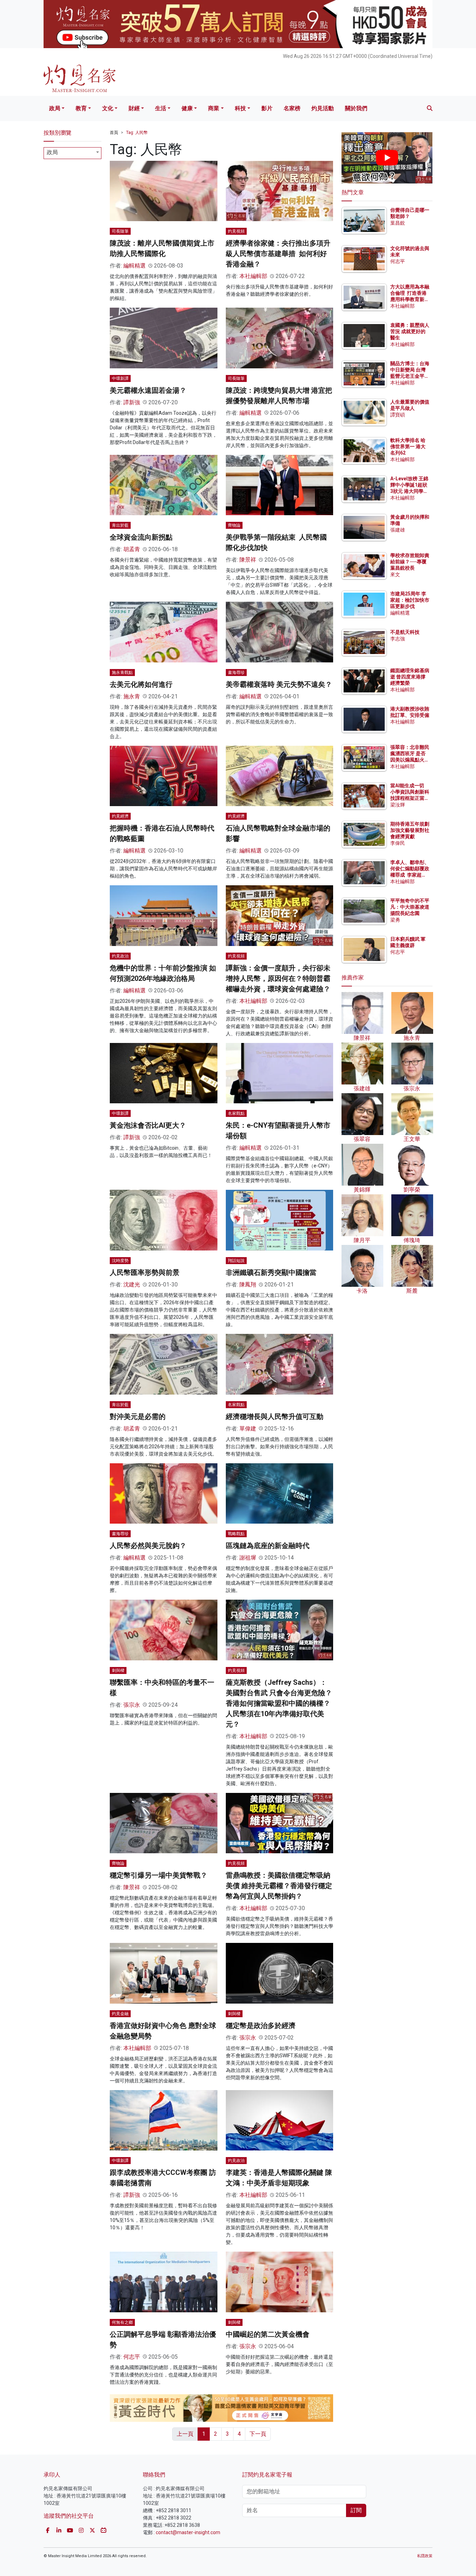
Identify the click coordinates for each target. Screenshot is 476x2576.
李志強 (398, 639)
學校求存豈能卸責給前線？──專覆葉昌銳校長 (410, 562)
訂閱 (356, 2510)
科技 (240, 108)
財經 (134, 108)
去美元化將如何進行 (141, 684)
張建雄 (398, 530)
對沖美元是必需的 (138, 1417)
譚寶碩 (398, 415)
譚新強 (132, 402)
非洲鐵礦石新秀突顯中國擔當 (271, 1272)
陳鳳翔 (248, 1285)
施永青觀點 (122, 673)
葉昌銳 (398, 223)
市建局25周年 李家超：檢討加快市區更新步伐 (410, 600)
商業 (214, 108)
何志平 (132, 2357)
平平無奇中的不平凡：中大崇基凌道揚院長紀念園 (410, 907)
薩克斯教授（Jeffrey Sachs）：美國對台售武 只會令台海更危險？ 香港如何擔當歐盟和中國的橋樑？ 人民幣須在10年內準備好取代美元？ (279, 1703)
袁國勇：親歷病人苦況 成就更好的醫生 (410, 331)
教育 (81, 108)
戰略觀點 (236, 1534)
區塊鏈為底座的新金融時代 (268, 1546)
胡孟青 (132, 549)
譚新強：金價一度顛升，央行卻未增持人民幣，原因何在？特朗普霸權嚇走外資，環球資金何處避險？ (278, 978)
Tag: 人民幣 (137, 133)
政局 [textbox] (52, 152)
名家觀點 (236, 1113)
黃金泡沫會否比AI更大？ (148, 1125)
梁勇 (395, 920)
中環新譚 (120, 378)
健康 (187, 108)
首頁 (114, 133)
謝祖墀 (248, 1558)
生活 (161, 108)
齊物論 (234, 525)
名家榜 (292, 108)
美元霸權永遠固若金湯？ (148, 390)
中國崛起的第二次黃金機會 (268, 2334)
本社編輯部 (253, 276)
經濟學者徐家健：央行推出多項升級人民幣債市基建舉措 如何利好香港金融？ (278, 254)
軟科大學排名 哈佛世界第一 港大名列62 (408, 446)
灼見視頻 (236, 231)
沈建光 (132, 1285)
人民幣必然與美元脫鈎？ (148, 1546)
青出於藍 (120, 525)
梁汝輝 (398, 805)
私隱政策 (425, 2556)
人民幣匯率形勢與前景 (145, 1272)
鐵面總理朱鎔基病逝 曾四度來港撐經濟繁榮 (410, 677)
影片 (267, 108)
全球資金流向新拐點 (141, 537)
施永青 (132, 696)
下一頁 (258, 2434)
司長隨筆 (120, 231)
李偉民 (398, 843)
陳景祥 (248, 560)
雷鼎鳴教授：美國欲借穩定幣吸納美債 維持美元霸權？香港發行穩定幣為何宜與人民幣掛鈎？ (279, 1886)
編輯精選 (135, 266)
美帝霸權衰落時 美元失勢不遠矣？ (279, 684)
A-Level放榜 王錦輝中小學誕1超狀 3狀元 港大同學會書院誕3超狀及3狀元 (409, 491)
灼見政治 (120, 956)
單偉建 (248, 1429)
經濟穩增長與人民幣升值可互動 (275, 1417)
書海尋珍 (236, 673)
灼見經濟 (120, 816)
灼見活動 (323, 108)
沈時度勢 (120, 1261)
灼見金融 (120, 2014)
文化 (108, 108)
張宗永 (132, 1705)
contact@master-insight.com (188, 2532)
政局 (55, 108)
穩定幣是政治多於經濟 (261, 2026)
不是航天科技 (405, 632)
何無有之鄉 (122, 2322)
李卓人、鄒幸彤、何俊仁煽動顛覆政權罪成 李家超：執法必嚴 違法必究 (410, 875)
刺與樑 (118, 1670)
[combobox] (72, 153)
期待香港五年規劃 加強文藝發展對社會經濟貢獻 (410, 830)
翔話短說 (236, 1261)
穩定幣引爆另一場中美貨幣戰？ (159, 1875)
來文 (395, 574)
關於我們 (356, 108)
